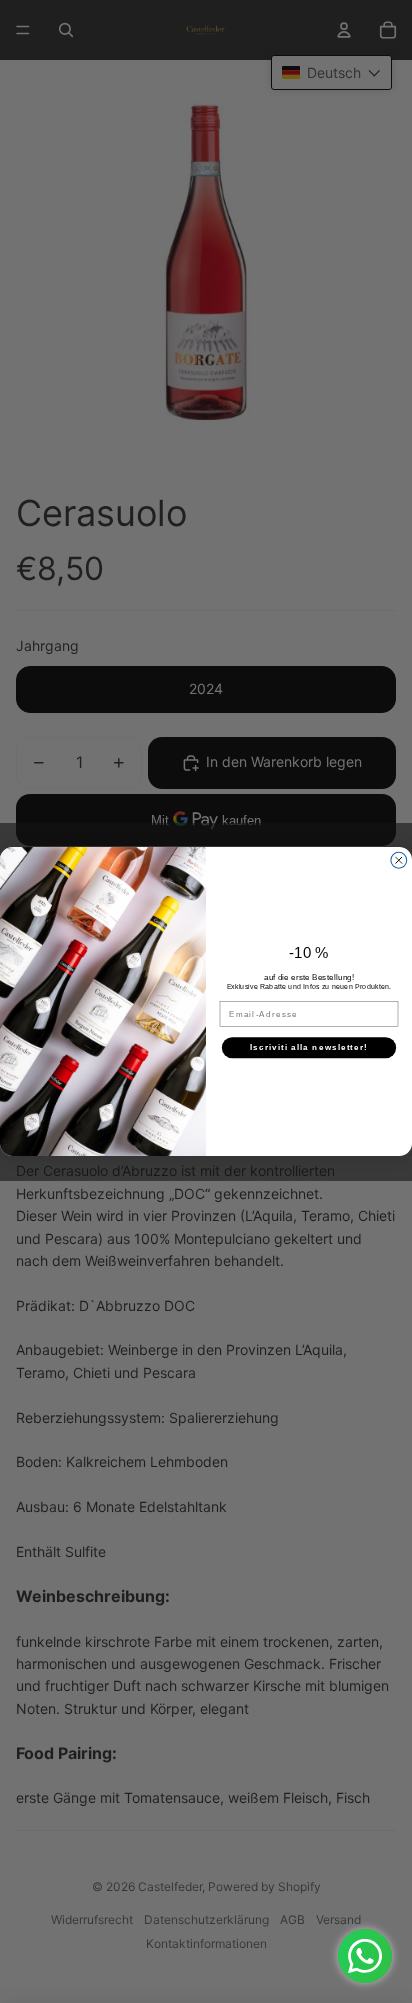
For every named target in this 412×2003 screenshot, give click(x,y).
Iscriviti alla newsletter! (309, 1047)
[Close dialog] (399, 860)
